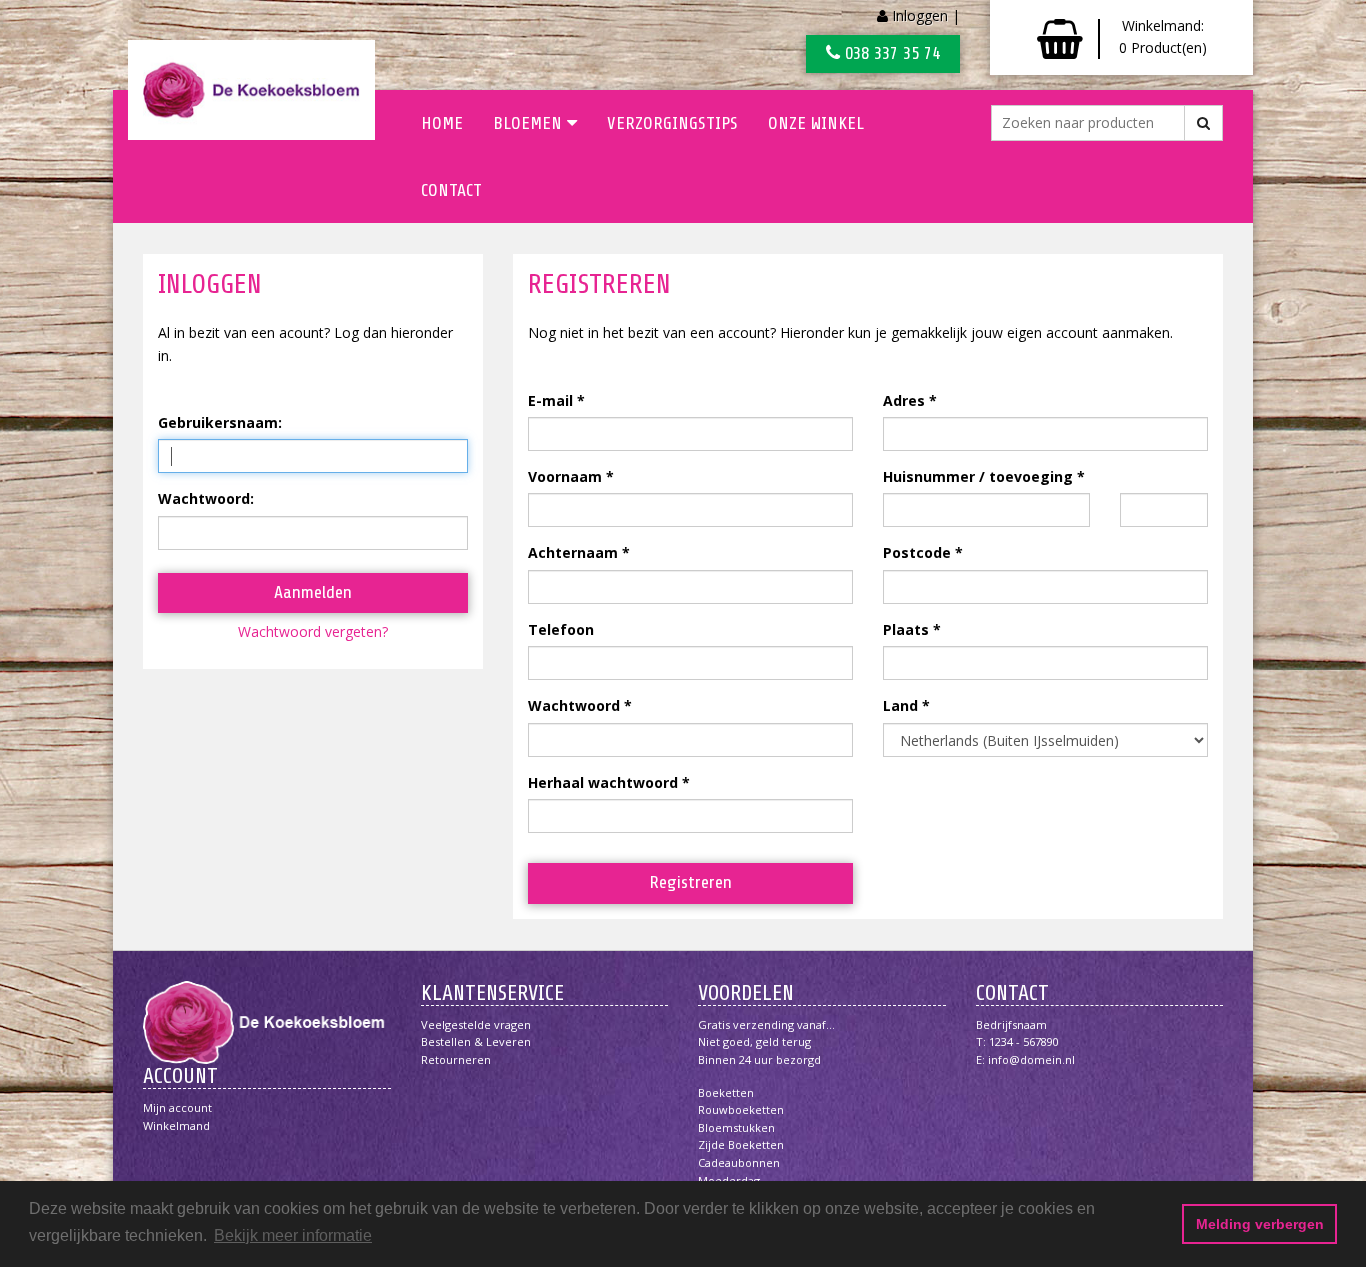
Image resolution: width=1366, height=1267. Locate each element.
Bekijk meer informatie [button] (293, 1235)
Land (900, 705)
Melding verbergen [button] (1260, 1224)
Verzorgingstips (672, 123)
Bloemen (527, 123)
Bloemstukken (736, 1127)
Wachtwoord (574, 705)
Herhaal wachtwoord (603, 782)
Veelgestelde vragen (476, 1024)
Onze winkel (816, 123)
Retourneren (456, 1059)
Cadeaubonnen (739, 1162)
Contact (451, 190)
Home (442, 123)
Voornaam (565, 476)
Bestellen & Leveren (476, 1041)
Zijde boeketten (741, 1144)
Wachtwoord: (206, 498)
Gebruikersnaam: (220, 422)
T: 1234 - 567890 (1017, 1041)
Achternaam (573, 552)
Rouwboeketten (741, 1109)
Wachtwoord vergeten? (313, 631)
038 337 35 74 (890, 53)
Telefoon (561, 629)
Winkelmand (176, 1125)
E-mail (550, 400)
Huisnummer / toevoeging (978, 476)
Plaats (906, 629)
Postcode (917, 552)
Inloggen (920, 15)
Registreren (690, 882)
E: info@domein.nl (1025, 1059)
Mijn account (177, 1107)
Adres (904, 400)
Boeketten (726, 1092)
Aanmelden (313, 592)
